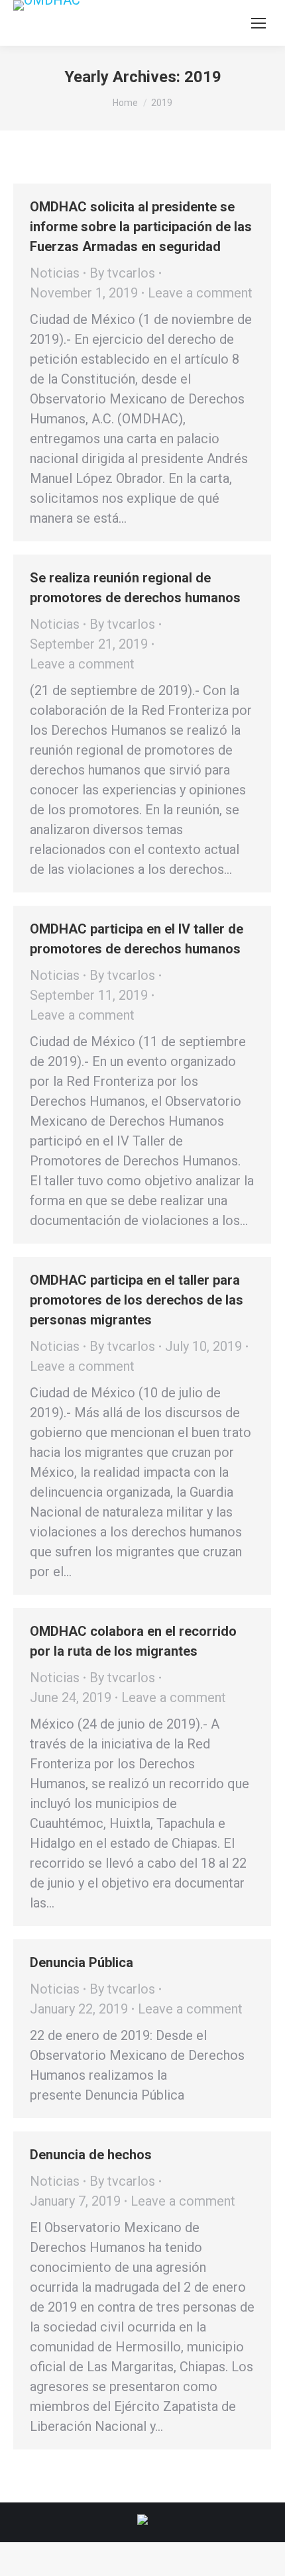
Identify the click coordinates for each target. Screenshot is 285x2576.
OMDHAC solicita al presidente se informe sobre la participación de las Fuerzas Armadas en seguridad (141, 227)
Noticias (55, 273)
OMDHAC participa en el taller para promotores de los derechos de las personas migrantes (137, 1300)
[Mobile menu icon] (258, 23)
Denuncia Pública (82, 1962)
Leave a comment (200, 293)
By (122, 273)
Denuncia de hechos (91, 2155)
